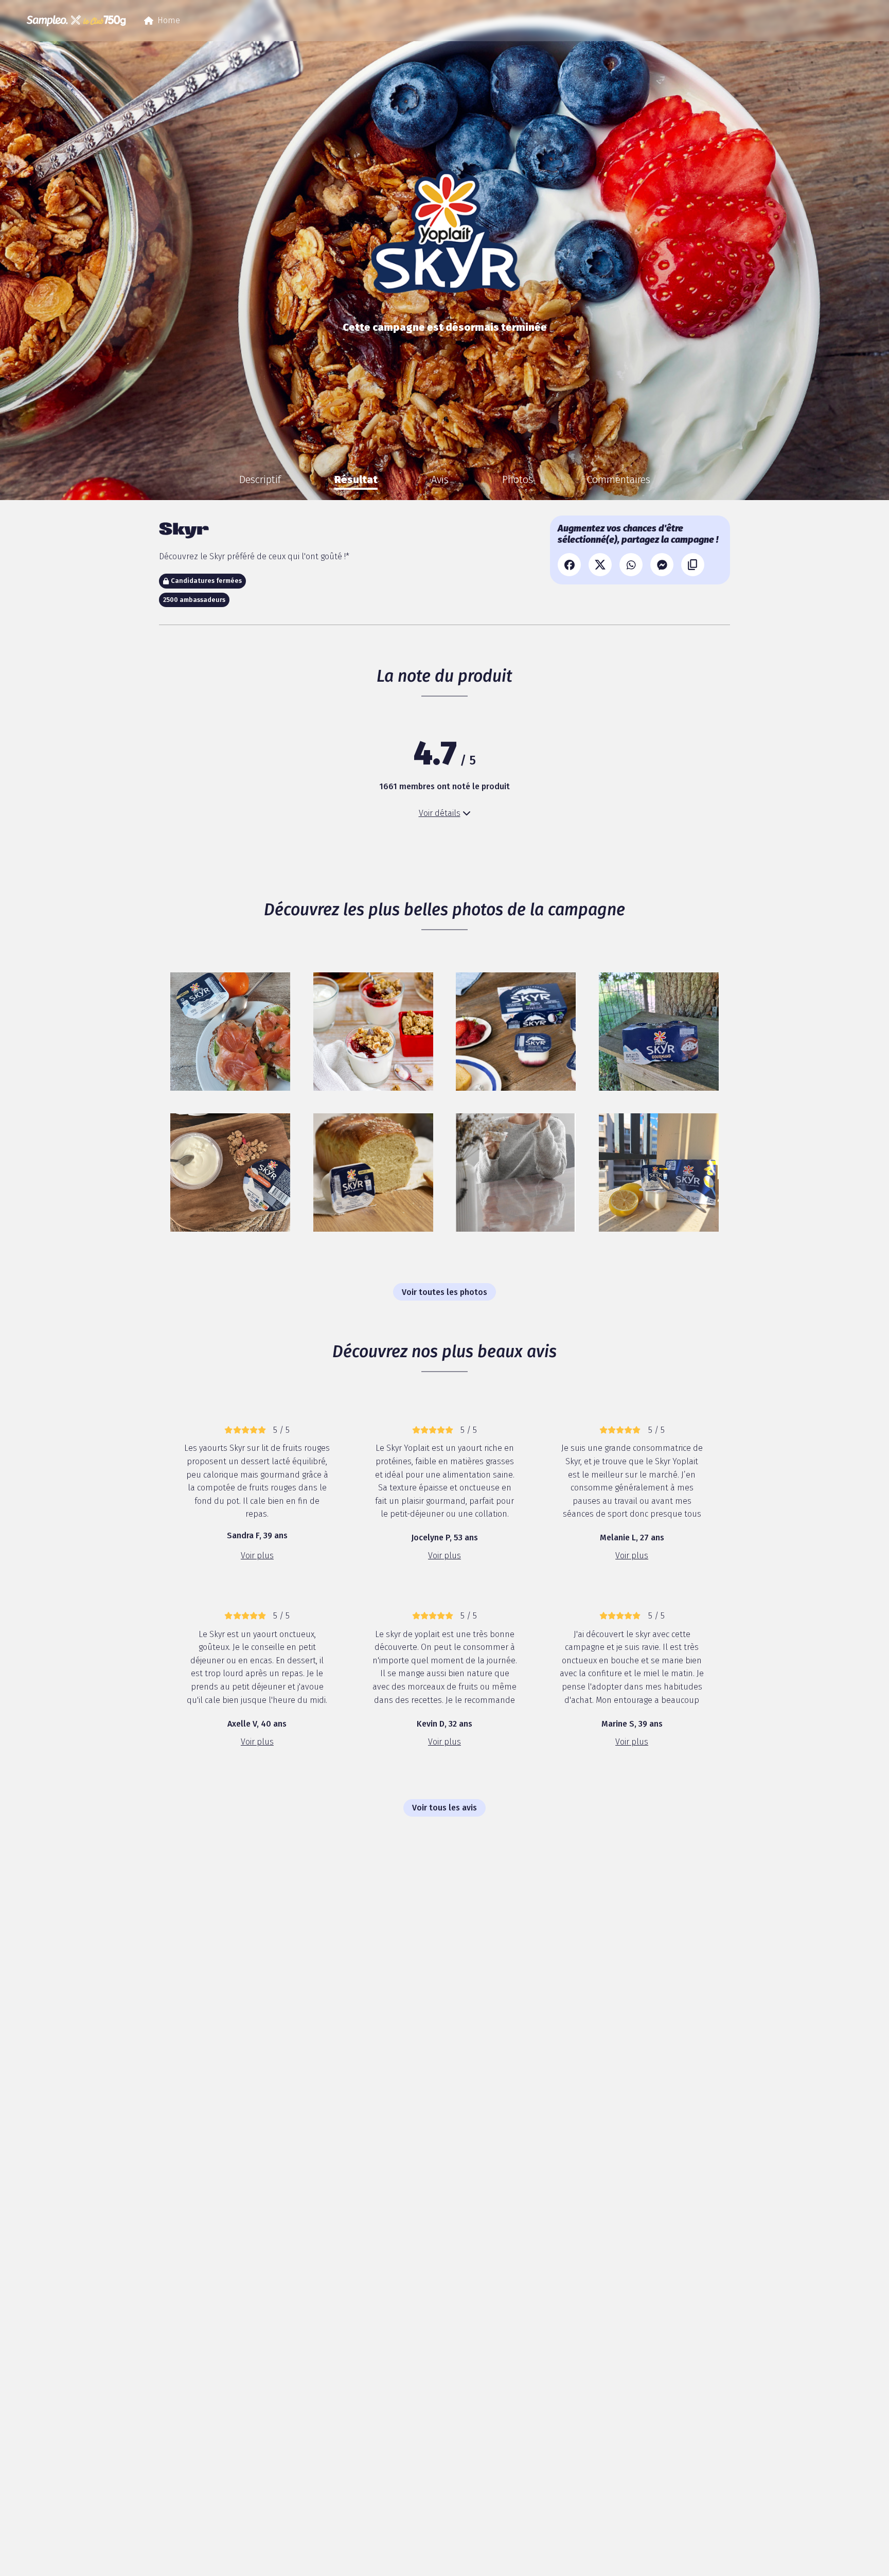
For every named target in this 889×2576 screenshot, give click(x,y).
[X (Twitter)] (600, 565)
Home (162, 23)
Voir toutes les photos (444, 1292)
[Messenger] (662, 565)
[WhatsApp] (631, 565)
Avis (440, 479)
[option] (260, 479)
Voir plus (257, 1556)
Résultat (356, 479)
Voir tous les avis (444, 1808)
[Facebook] (569, 565)
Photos (518, 479)
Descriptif (260, 479)
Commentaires (618, 479)
